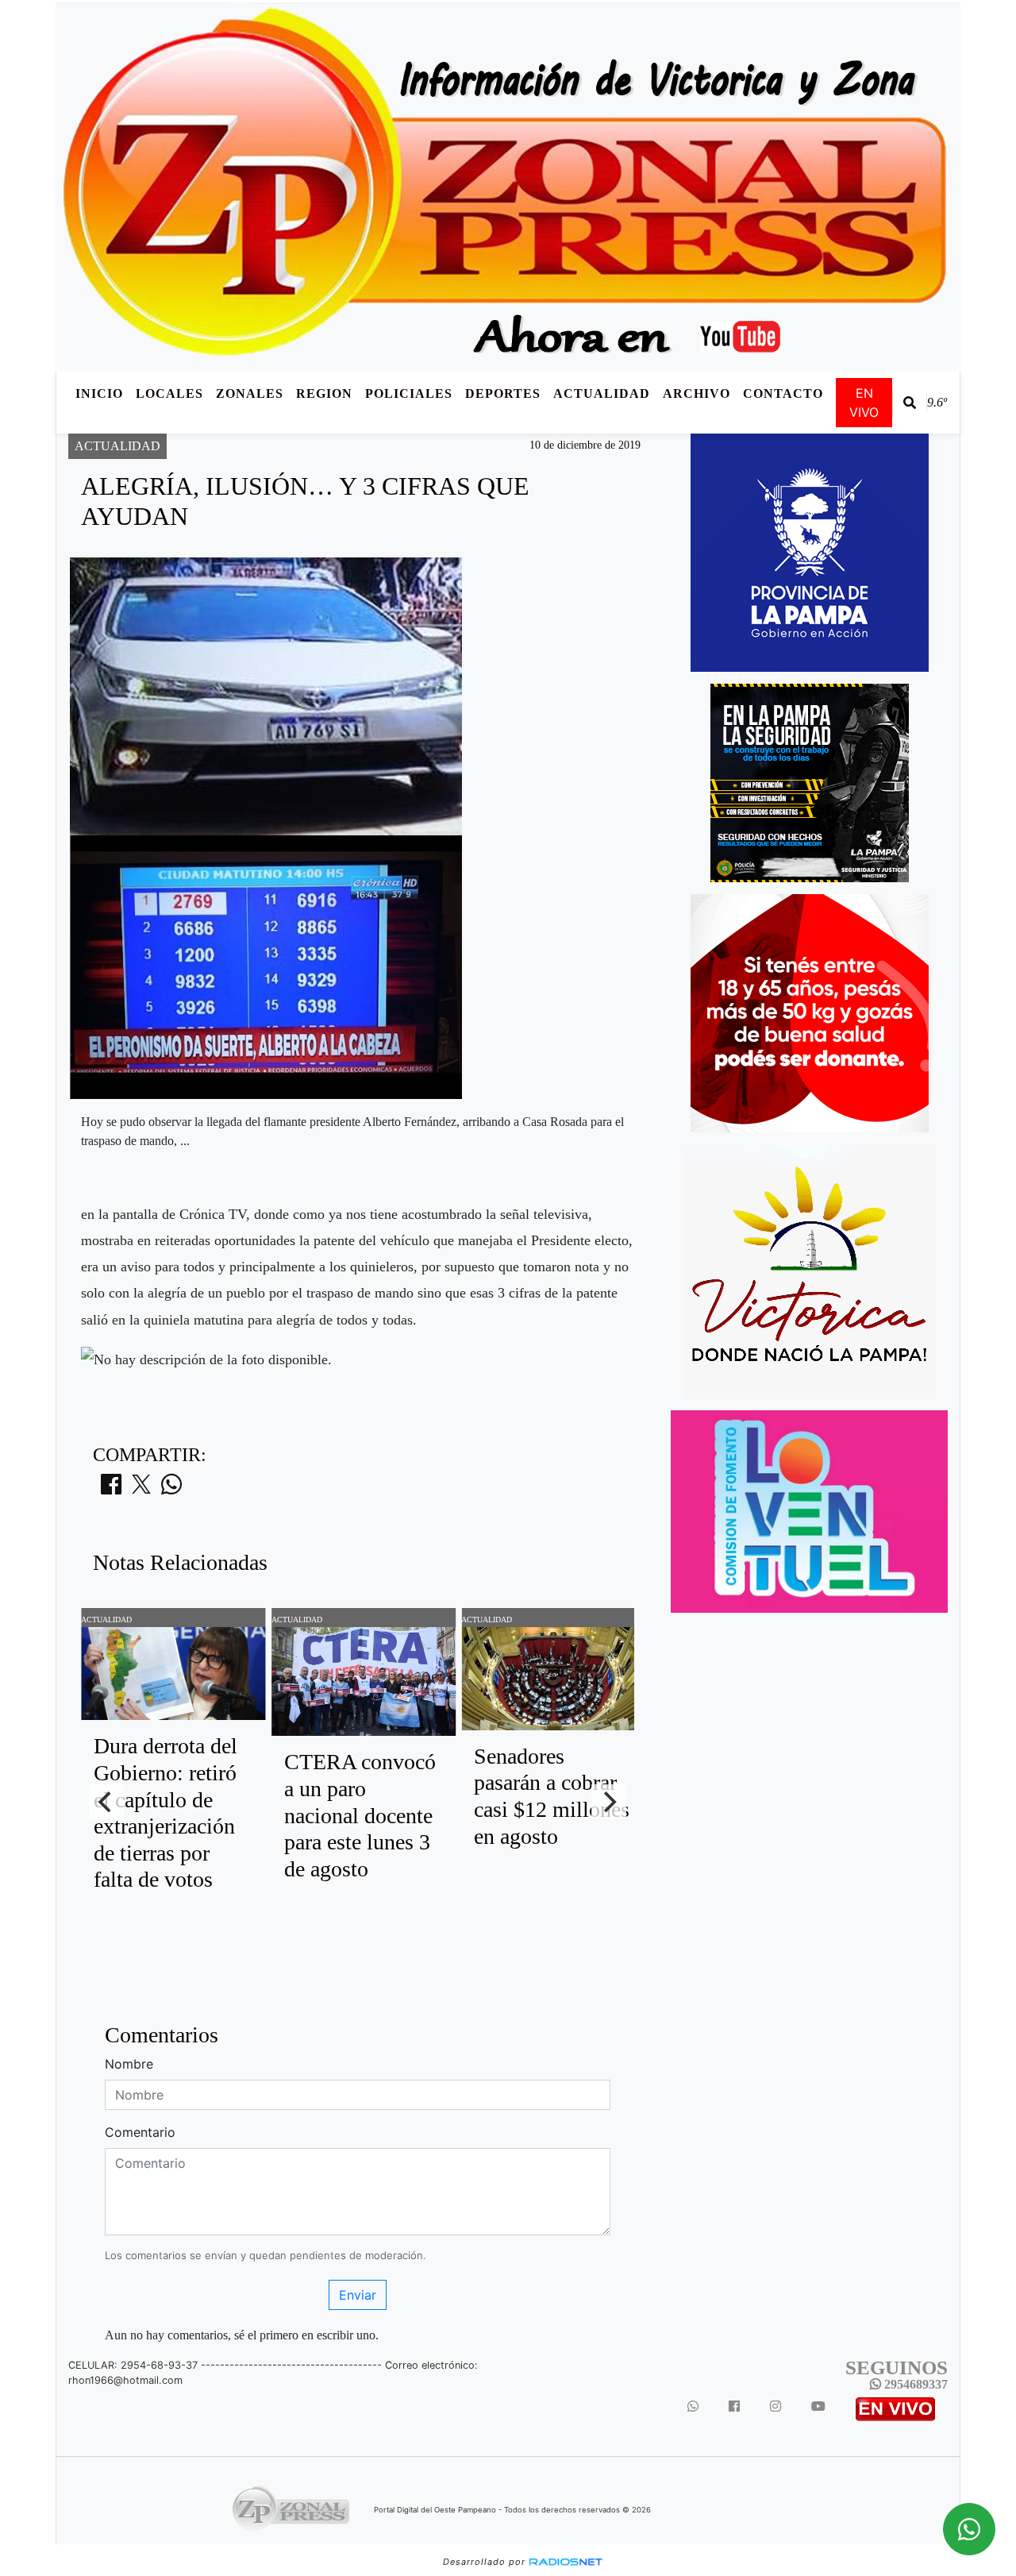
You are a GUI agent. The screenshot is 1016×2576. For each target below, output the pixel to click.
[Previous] (106, 1802)
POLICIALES (409, 393)
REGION (324, 393)
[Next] (609, 1802)
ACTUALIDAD (602, 393)
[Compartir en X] (141, 1489)
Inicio (99, 393)
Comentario (140, 2132)
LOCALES (169, 393)
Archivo (697, 393)
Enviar (358, 2295)
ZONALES (250, 393)
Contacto (783, 393)
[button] (910, 403)
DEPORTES (503, 393)
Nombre (129, 2064)
